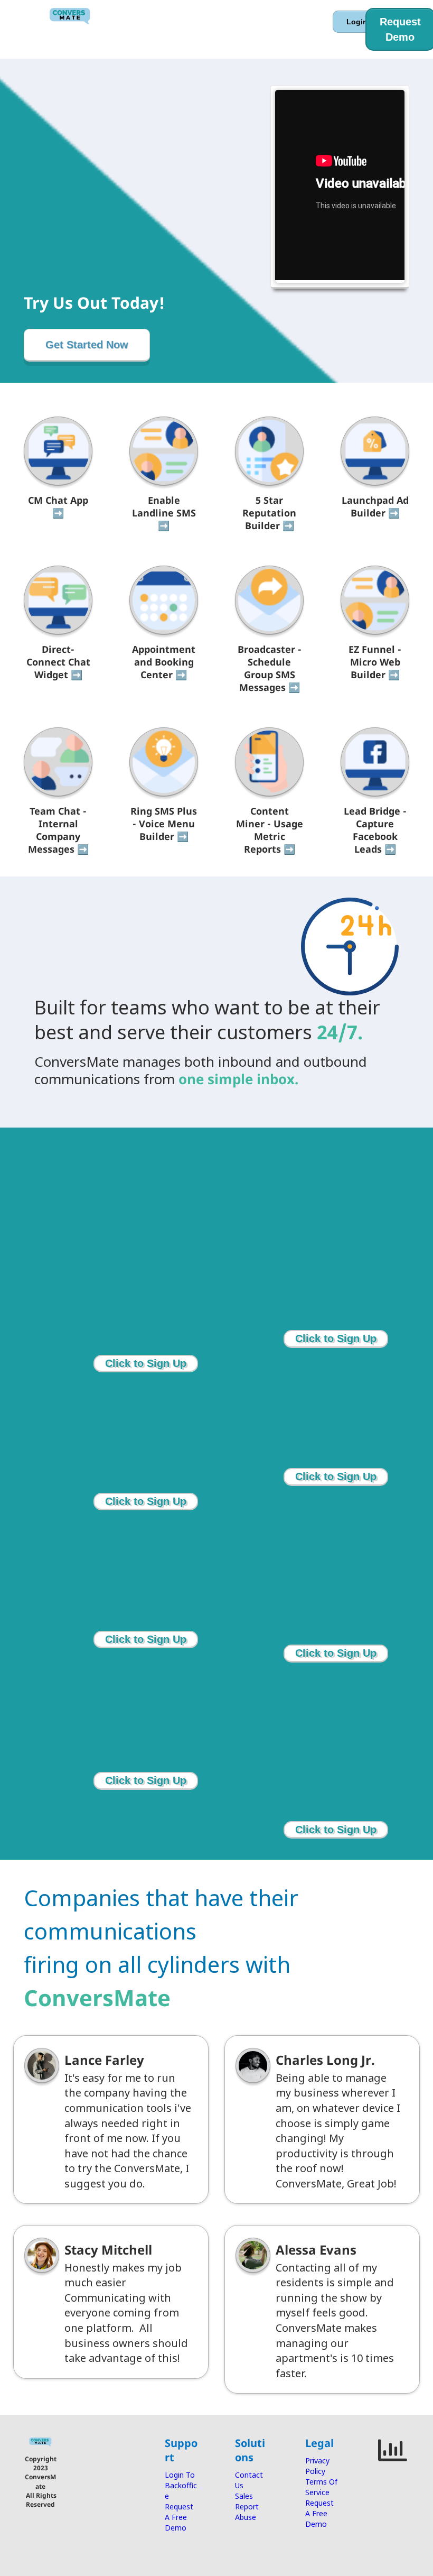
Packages (207, 23)
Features (155, 23)
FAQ (214, 33)
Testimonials (163, 33)
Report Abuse (247, 2512)
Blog (248, 33)
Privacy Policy (317, 2466)
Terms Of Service (321, 2487)
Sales (244, 2496)
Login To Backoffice (181, 2485)
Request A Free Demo (179, 2517)
